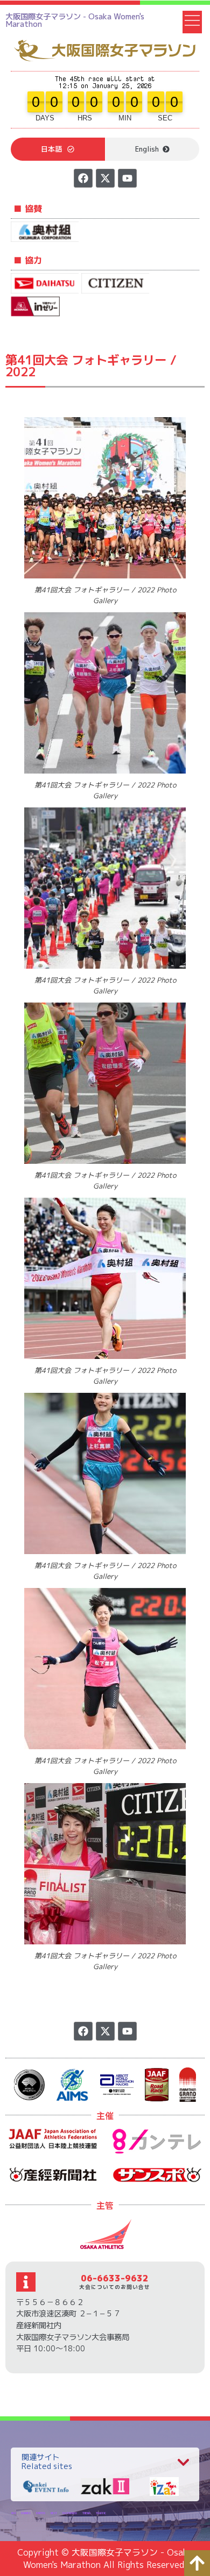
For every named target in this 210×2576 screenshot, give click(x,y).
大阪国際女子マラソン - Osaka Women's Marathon (75, 20)
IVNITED (41, 2513)
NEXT (54, 2513)
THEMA (86, 2513)
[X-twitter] (105, 178)
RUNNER (26, 2513)
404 (13, 2513)
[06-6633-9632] (26, 2282)
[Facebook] (83, 178)
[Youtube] (127, 178)
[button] (58, 149)
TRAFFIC (101, 2513)
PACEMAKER (70, 2513)
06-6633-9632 (115, 2278)
